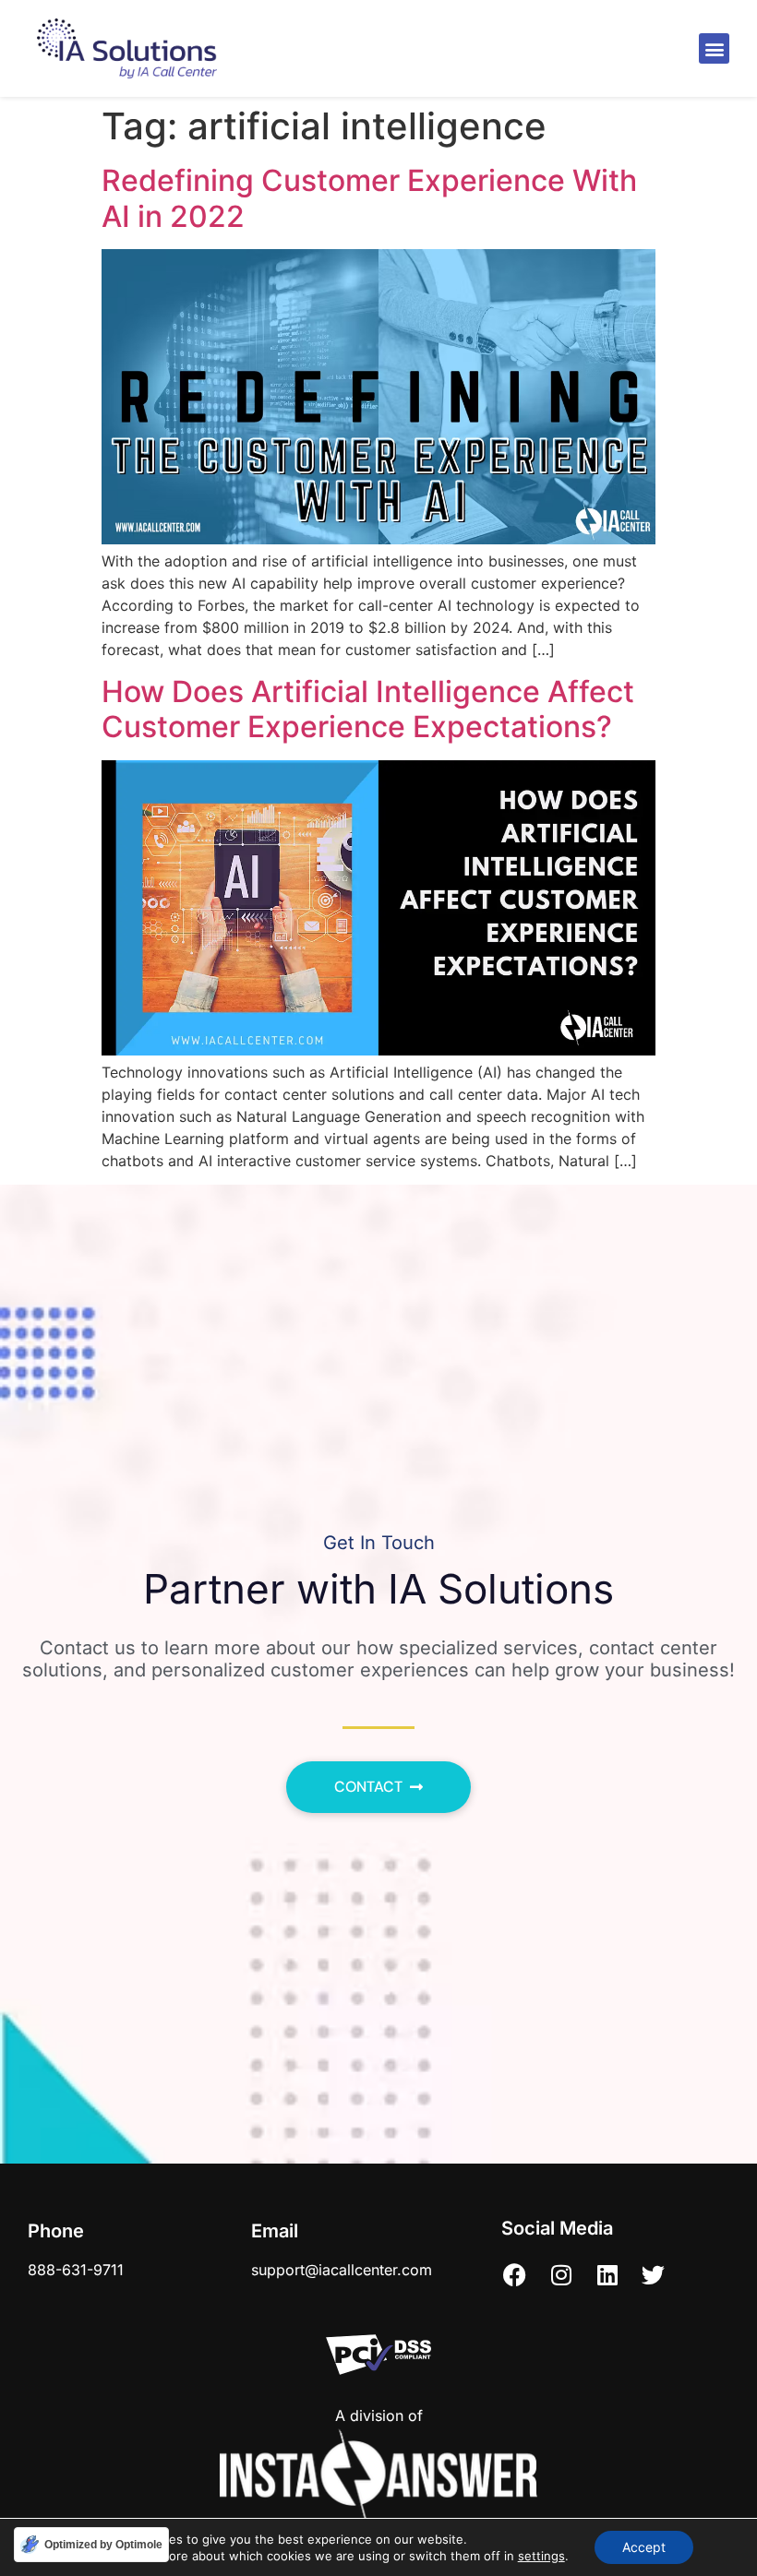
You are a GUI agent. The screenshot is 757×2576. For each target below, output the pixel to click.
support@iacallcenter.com (342, 2270)
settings (541, 2556)
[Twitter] (654, 2274)
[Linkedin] (607, 2274)
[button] (714, 48)
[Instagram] (561, 2274)
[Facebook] (515, 2274)
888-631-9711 (76, 2270)
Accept (644, 2547)
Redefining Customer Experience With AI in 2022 (369, 198)
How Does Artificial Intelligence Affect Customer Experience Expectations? (368, 709)
